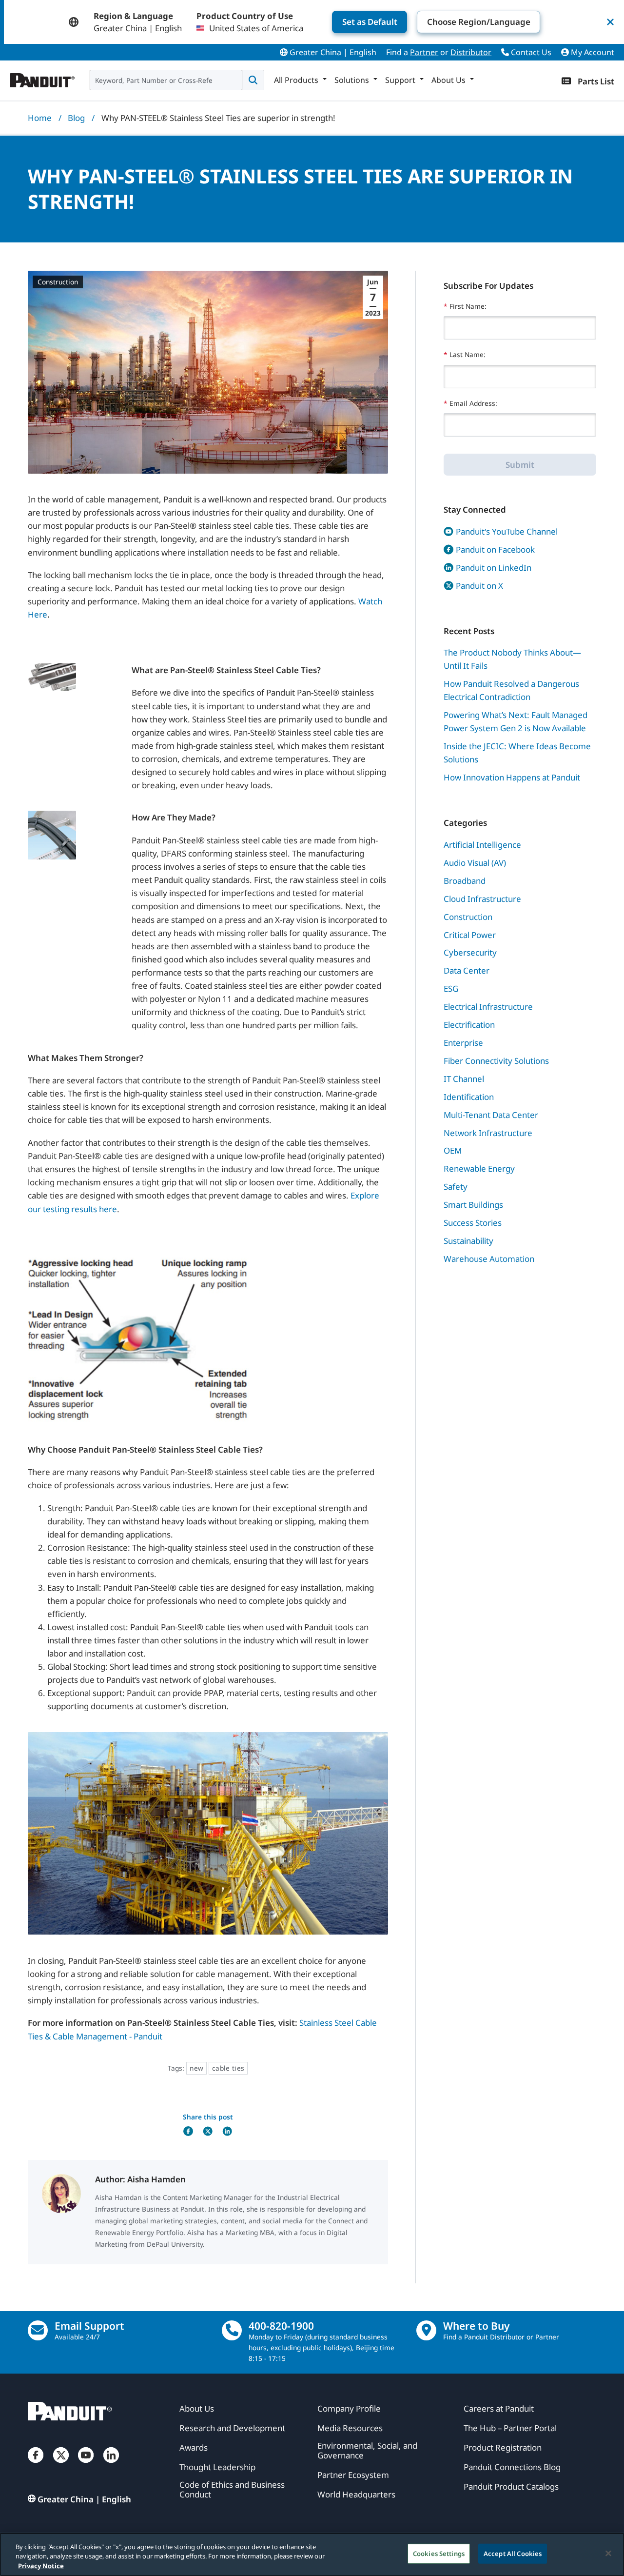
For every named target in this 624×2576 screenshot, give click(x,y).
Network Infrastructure (488, 1133)
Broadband (465, 881)
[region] (312, 2554)
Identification (469, 1097)
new (196, 2068)
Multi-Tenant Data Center (491, 1115)
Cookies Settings (439, 2553)
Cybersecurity (470, 952)
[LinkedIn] (111, 2465)
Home (40, 118)
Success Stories (473, 1223)
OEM (453, 1150)
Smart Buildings (473, 1205)
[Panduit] (42, 78)
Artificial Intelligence (482, 845)
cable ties (228, 2068)
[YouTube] (86, 2465)
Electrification (469, 1025)
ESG (451, 988)
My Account (592, 52)
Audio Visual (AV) (475, 863)
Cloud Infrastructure (482, 899)
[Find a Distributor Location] (426, 2330)
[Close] (608, 2553)
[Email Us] (38, 2330)
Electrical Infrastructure (488, 1007)
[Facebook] (36, 2465)
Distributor (471, 52)
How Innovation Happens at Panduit (512, 777)
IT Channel (464, 1079)
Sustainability (468, 1241)
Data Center (467, 970)
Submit (520, 465)
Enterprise (463, 1043)
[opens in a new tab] (188, 2131)
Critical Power (470, 935)
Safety (456, 1187)
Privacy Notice (41, 2566)
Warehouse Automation (489, 1259)
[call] (232, 2330)
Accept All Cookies (513, 2553)
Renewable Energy (479, 1168)
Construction (58, 282)
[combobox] (166, 80)
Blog (76, 118)
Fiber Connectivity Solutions (496, 1061)
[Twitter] (61, 2465)
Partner (424, 52)
